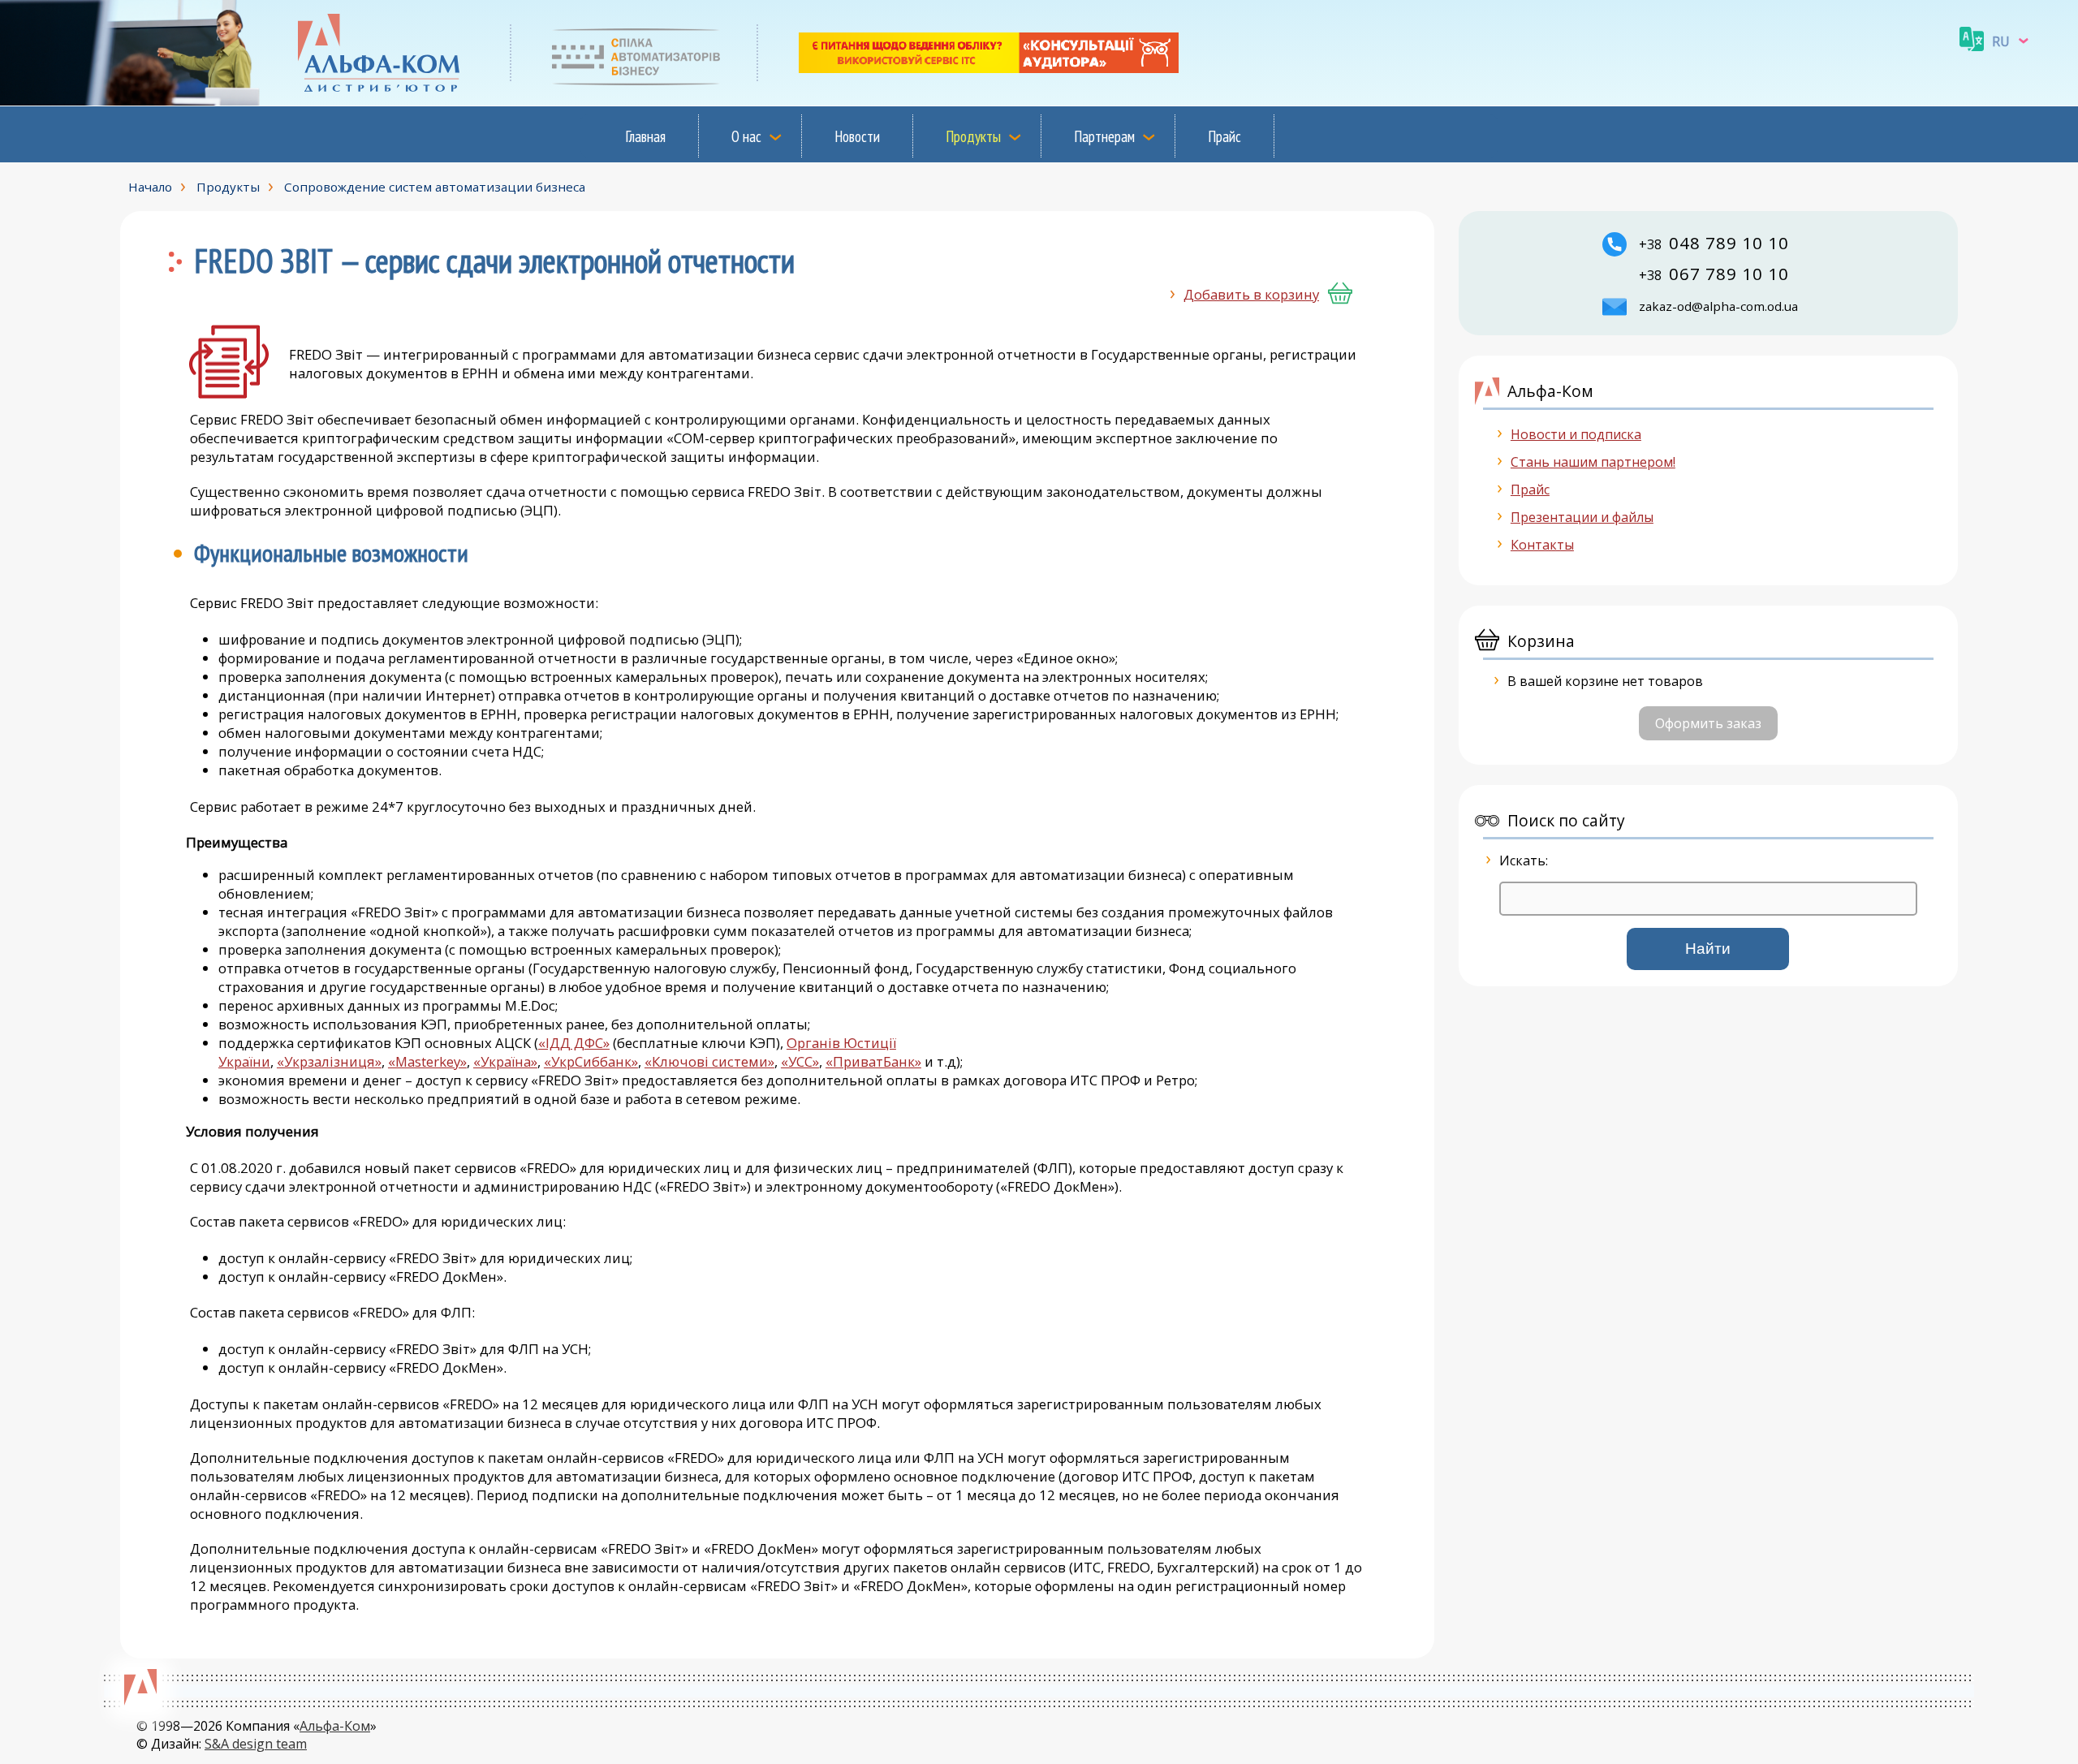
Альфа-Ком (335, 1726)
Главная (645, 136)
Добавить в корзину (1251, 294)
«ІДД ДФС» (574, 1043)
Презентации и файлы (1582, 517)
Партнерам (1104, 136)
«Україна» (505, 1061)
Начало (150, 187)
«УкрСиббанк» (591, 1061)
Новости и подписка (1576, 434)
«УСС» (800, 1061)
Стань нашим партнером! (1593, 462)
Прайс (1224, 136)
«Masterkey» (427, 1061)
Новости (857, 136)
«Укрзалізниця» (329, 1061)
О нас (746, 136)
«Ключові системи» (709, 1061)
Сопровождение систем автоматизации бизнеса (435, 187)
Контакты (1542, 545)
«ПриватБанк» (873, 1061)
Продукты (973, 136)
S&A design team (256, 1744)
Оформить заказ (1708, 723)
